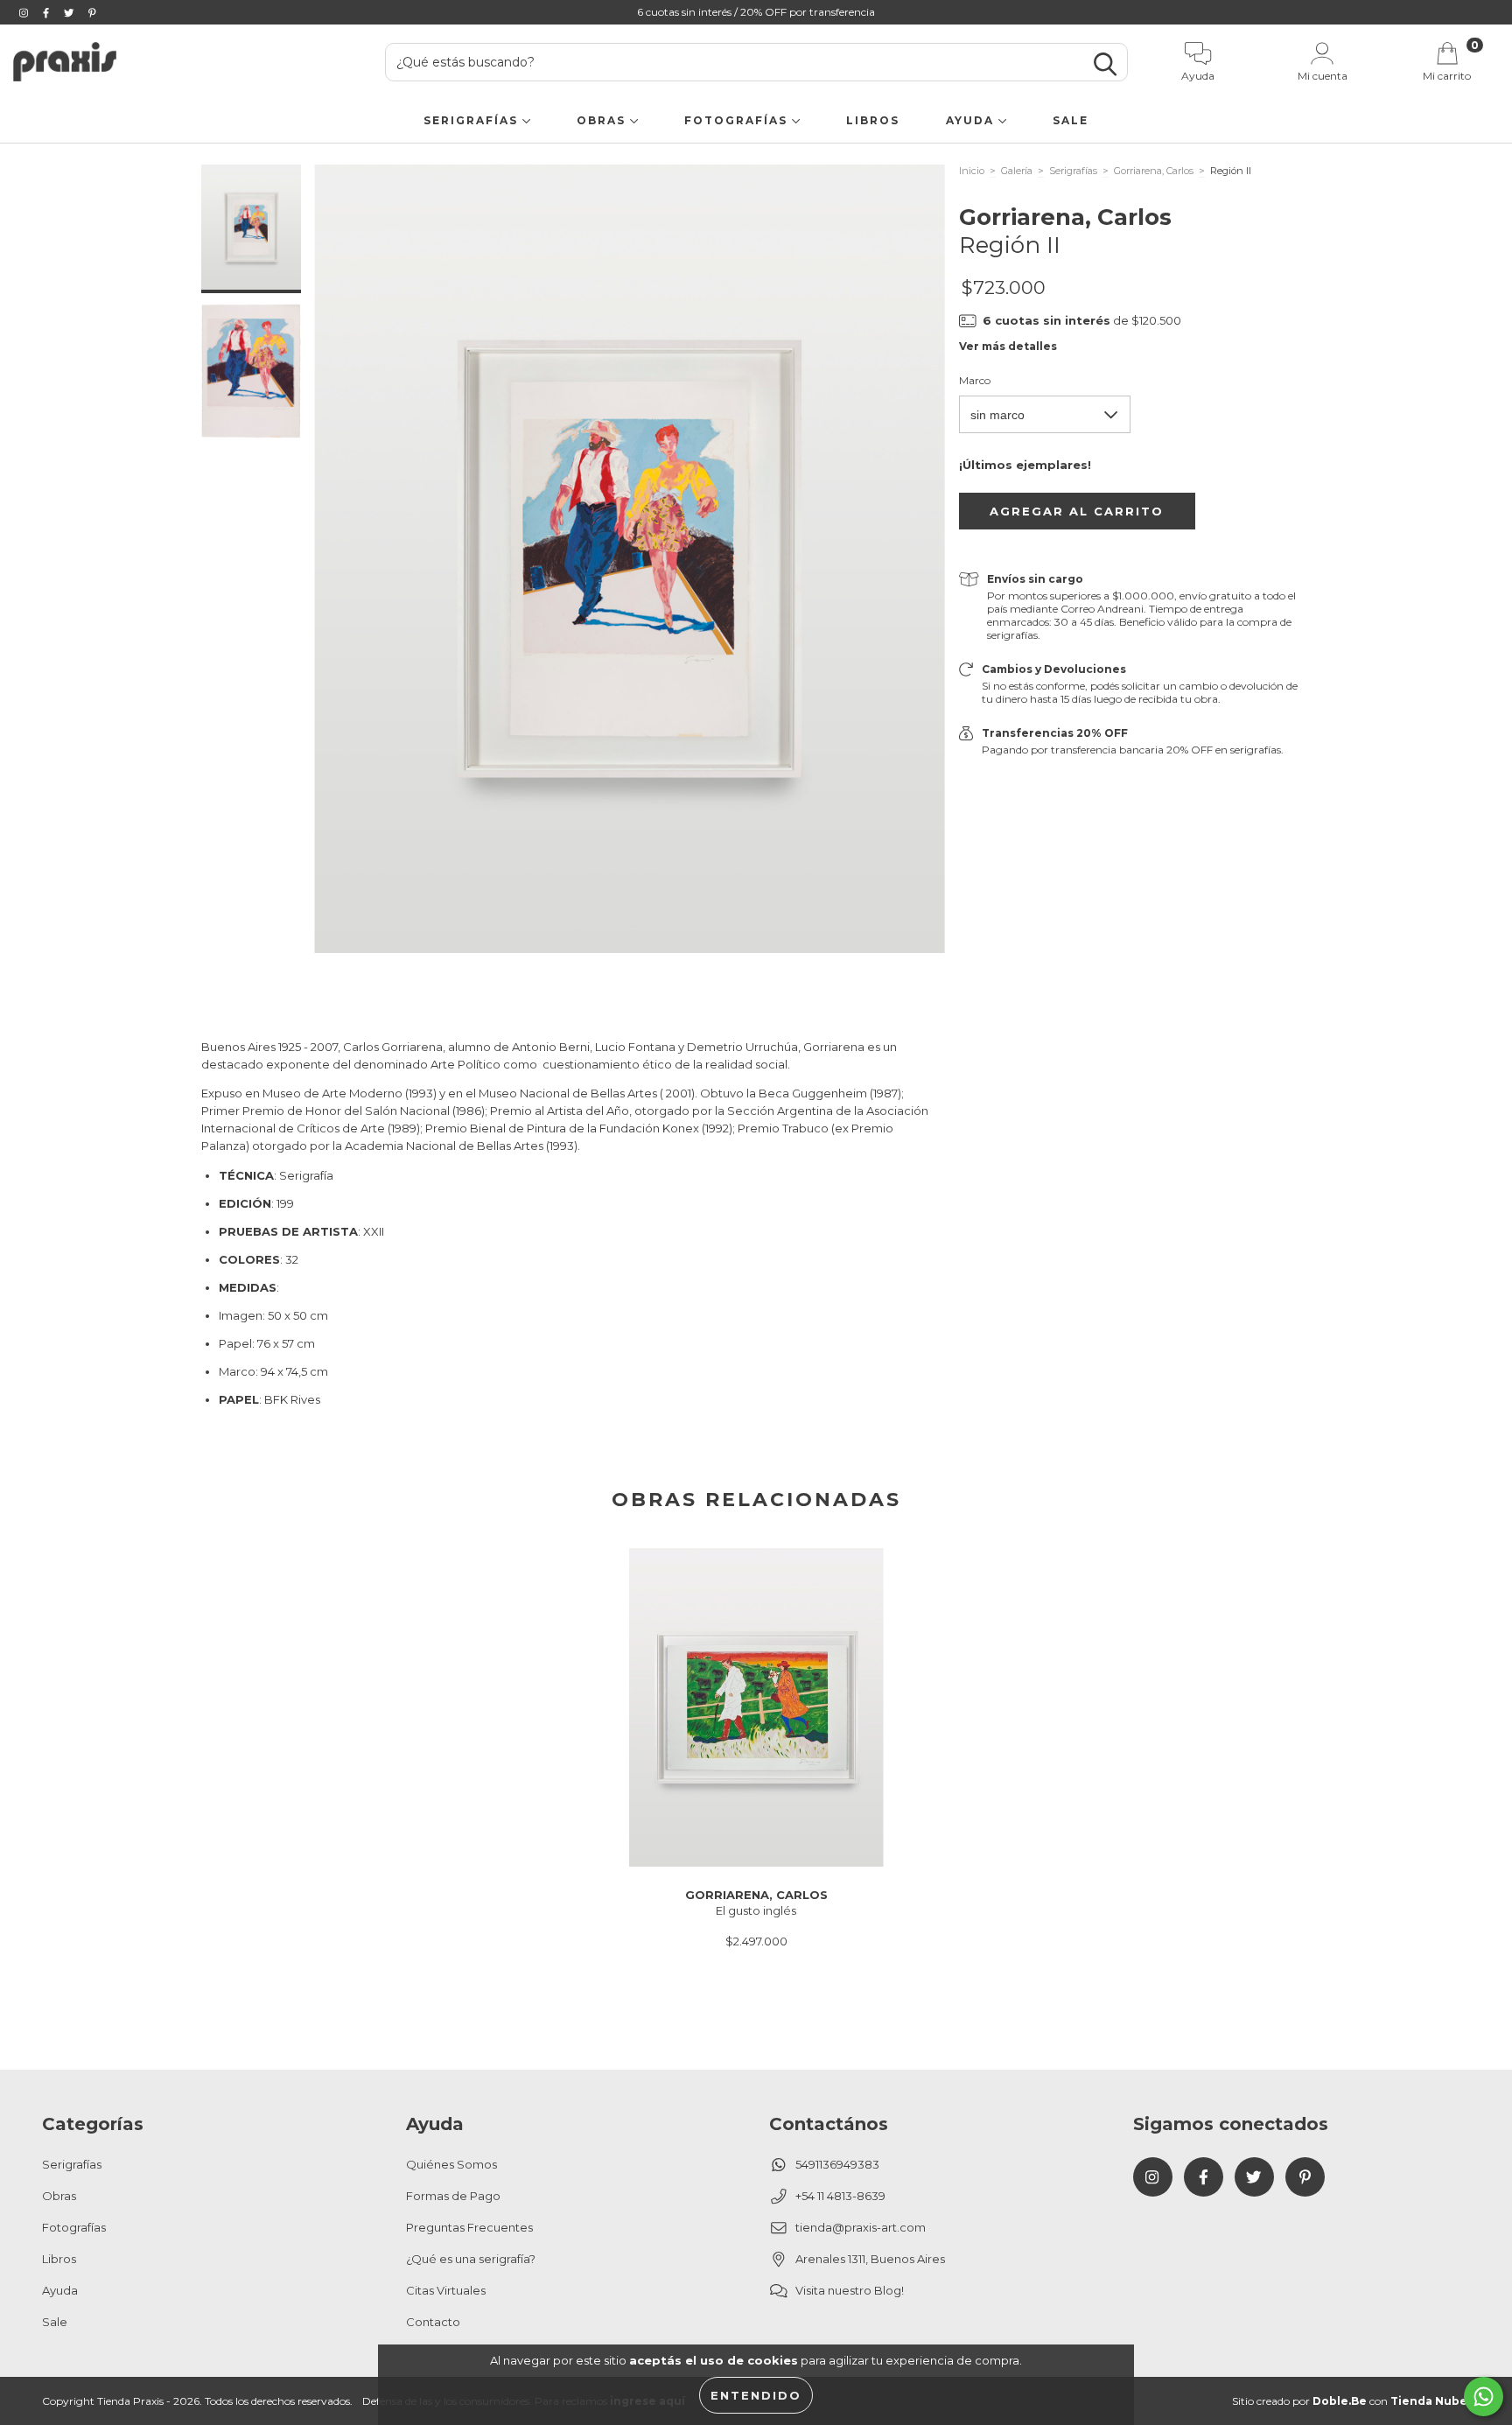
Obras (603, 120)
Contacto (433, 2322)
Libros (873, 120)
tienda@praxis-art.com (861, 2227)
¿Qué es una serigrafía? (471, 2259)
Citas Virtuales (446, 2290)
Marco (975, 380)
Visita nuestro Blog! (850, 2290)
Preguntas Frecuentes (469, 2227)
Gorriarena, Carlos (1154, 171)
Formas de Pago (453, 2196)
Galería (1017, 171)
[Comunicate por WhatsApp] (1484, 2397)
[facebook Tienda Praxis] (47, 12)
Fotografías (738, 120)
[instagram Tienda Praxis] (25, 12)
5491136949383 (837, 2164)
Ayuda (972, 120)
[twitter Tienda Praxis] (70, 12)
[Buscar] (1105, 64)
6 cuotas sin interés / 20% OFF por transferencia (756, 12)
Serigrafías (473, 120)
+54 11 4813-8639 (840, 2196)
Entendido (756, 2395)
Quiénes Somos (451, 2164)
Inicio (972, 171)
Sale (1071, 120)
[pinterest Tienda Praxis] (92, 12)
